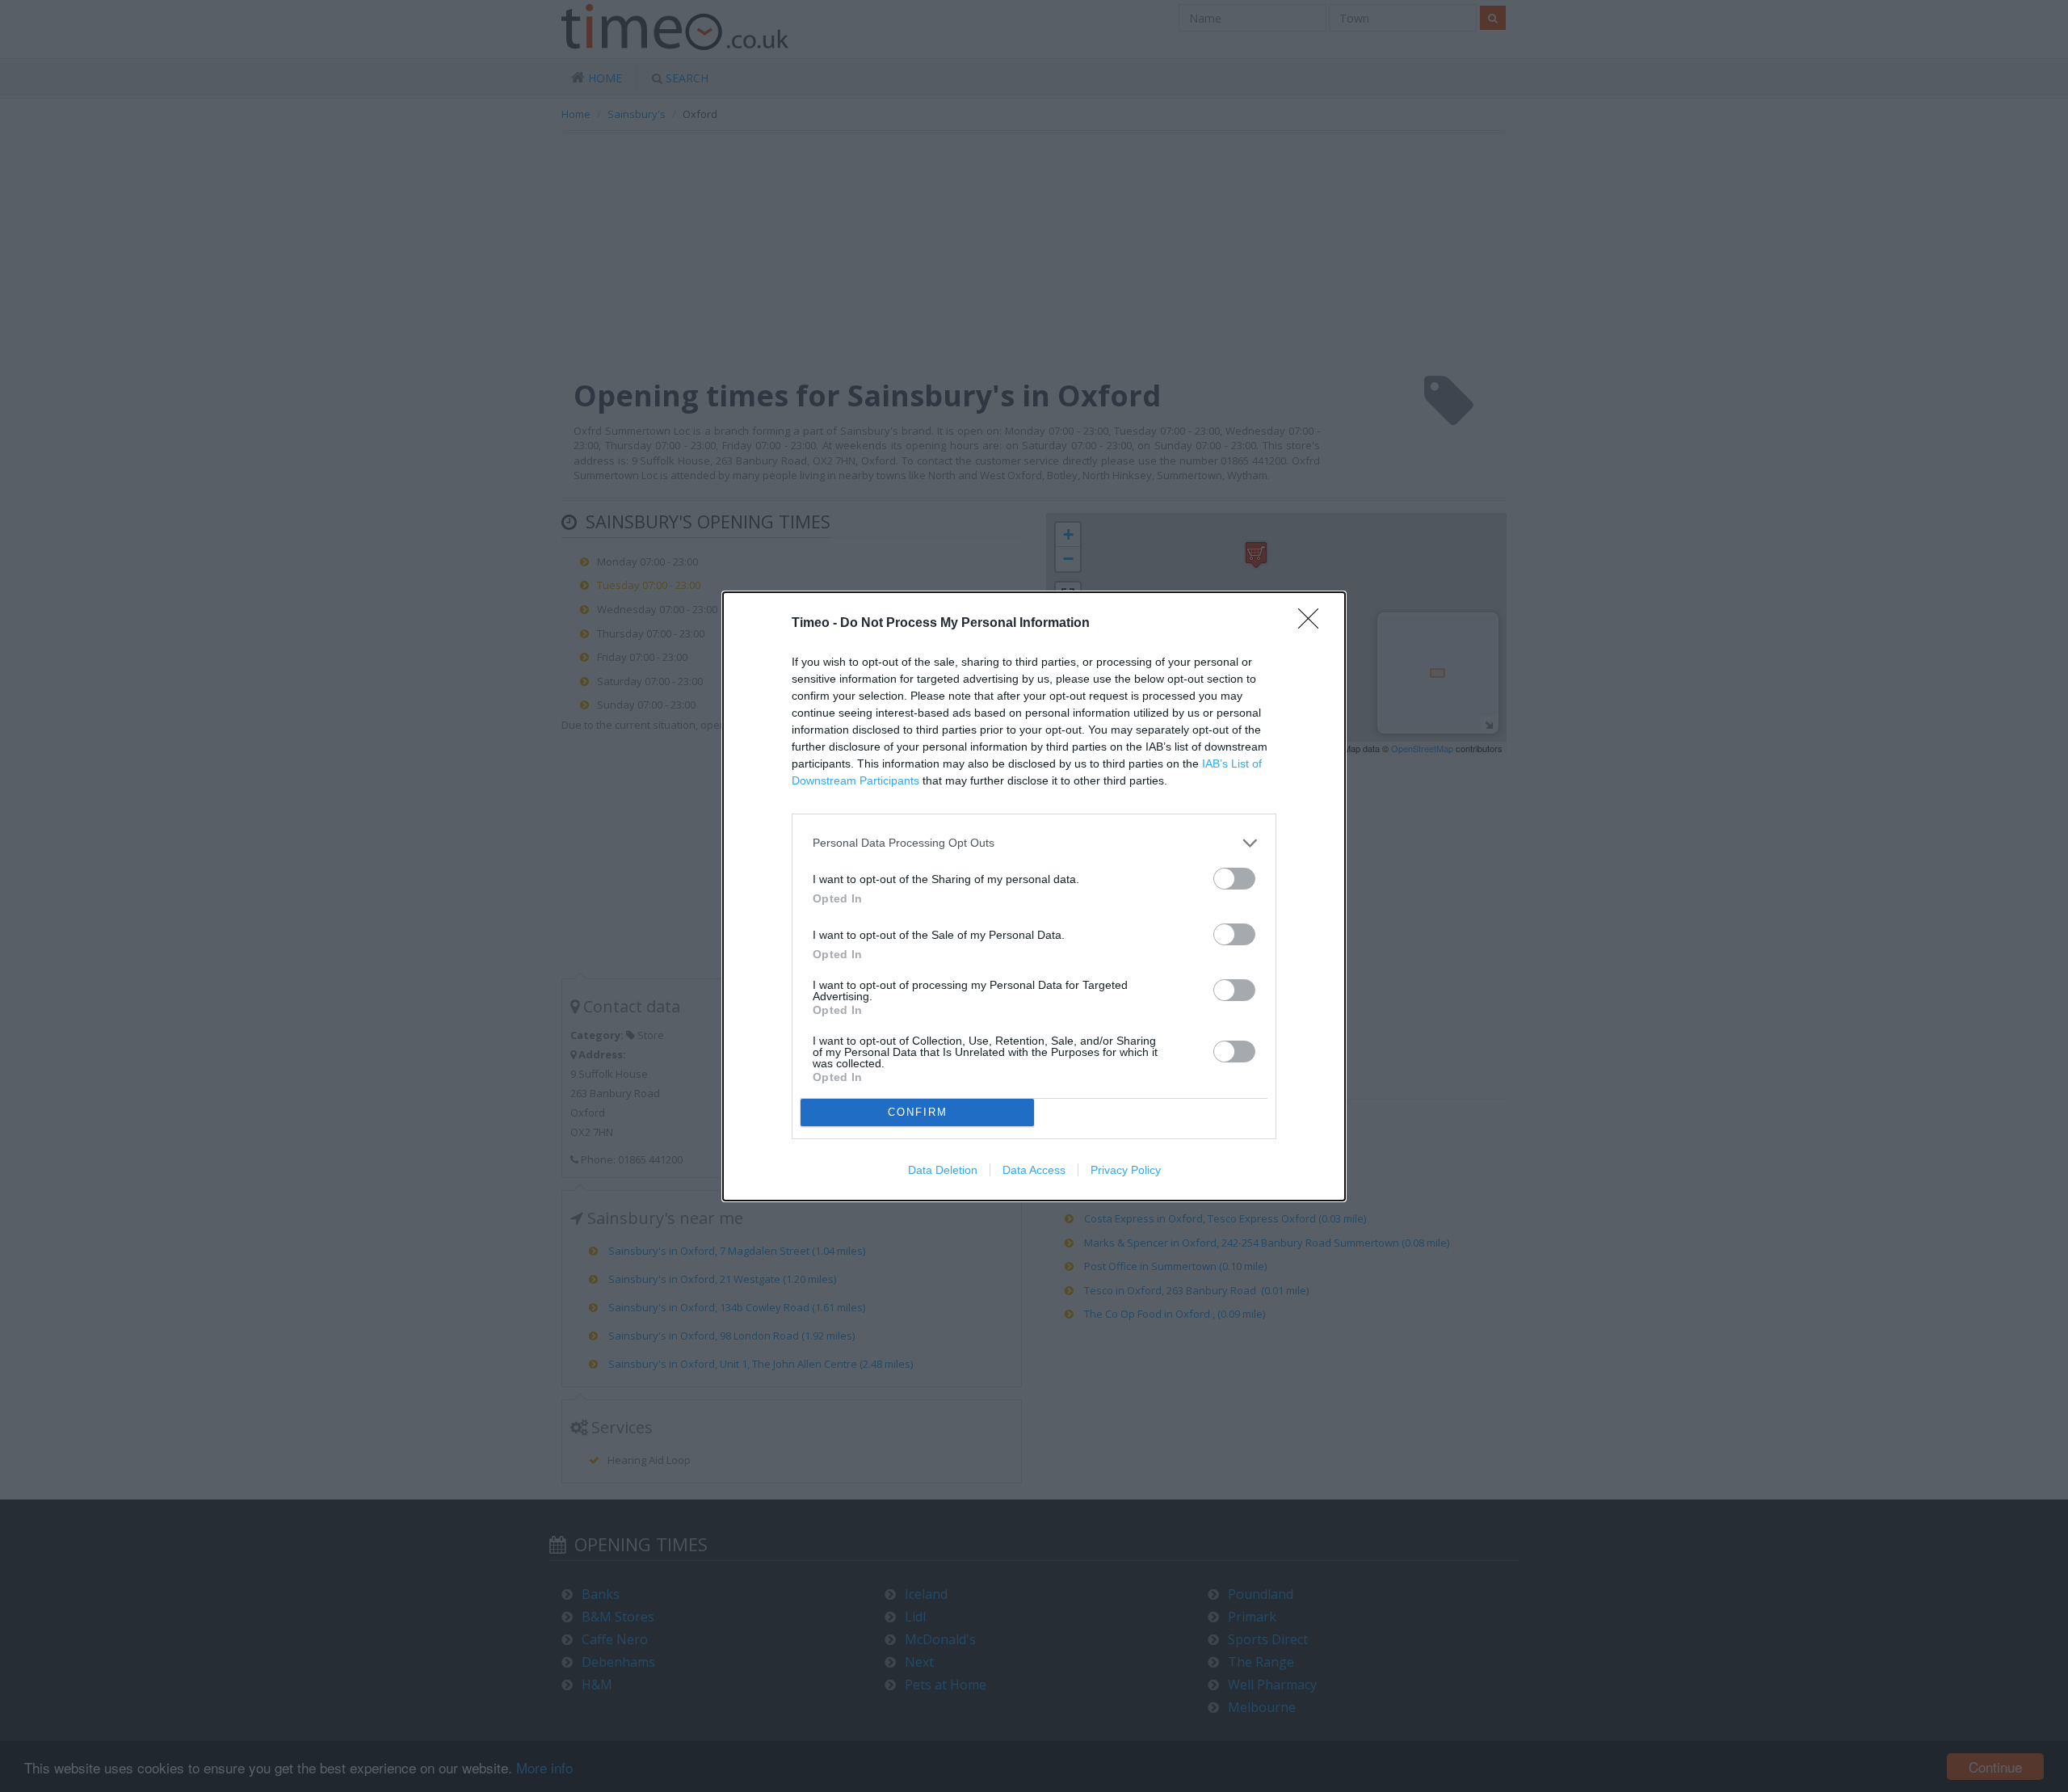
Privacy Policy (1126, 1170)
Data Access (1034, 1170)
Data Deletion (943, 1170)
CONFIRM (918, 1112)
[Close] (1314, 624)
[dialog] (1034, 896)
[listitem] (1034, 843)
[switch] (1234, 879)
